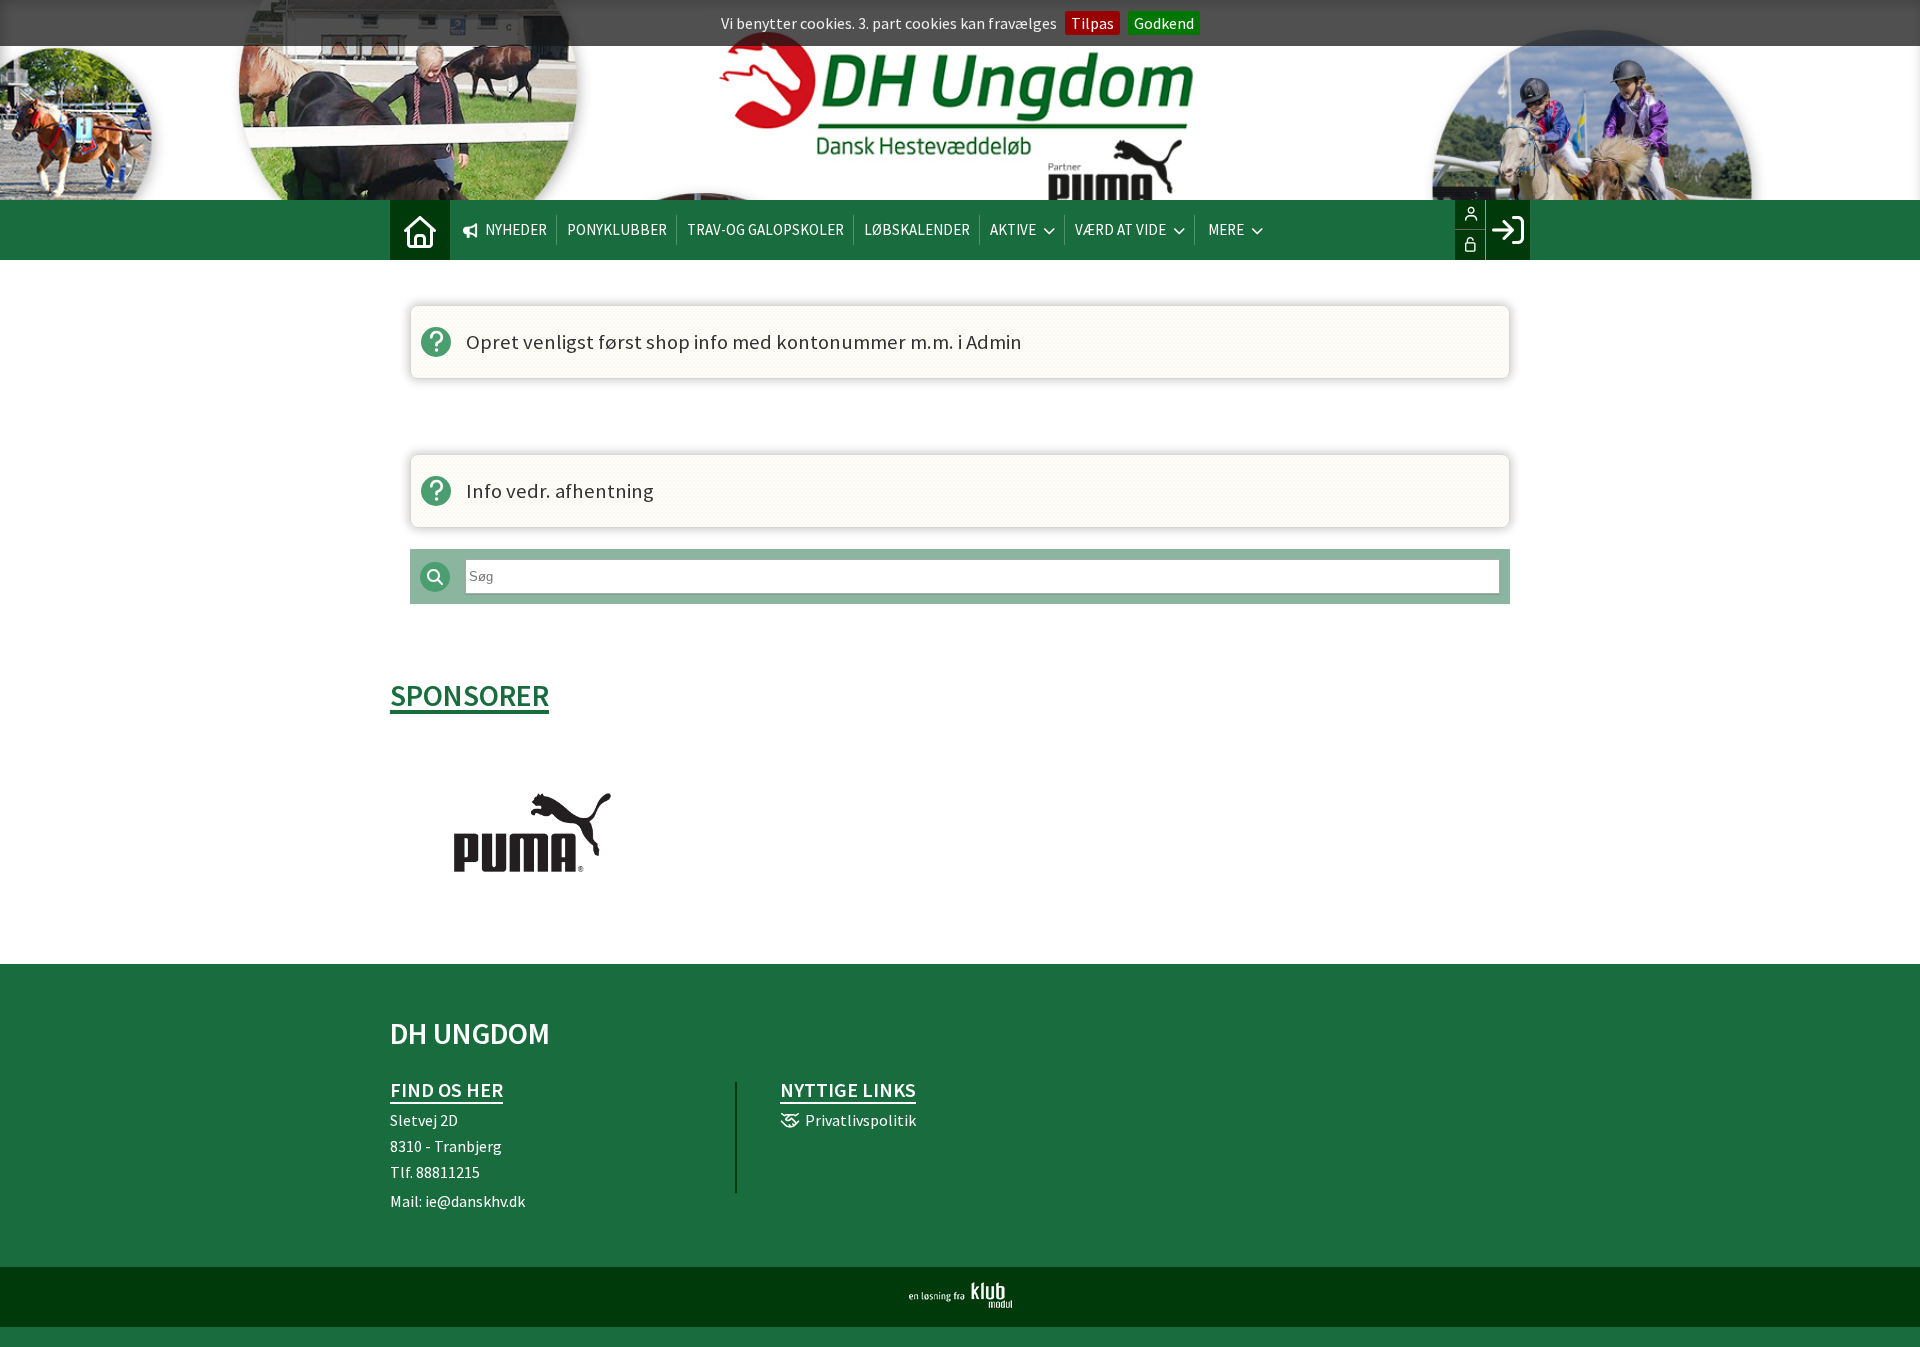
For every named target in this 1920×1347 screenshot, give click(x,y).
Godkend (1164, 23)
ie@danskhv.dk (475, 1201)
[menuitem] (420, 230)
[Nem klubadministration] (960, 1302)
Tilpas (1092, 23)
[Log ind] (1507, 230)
